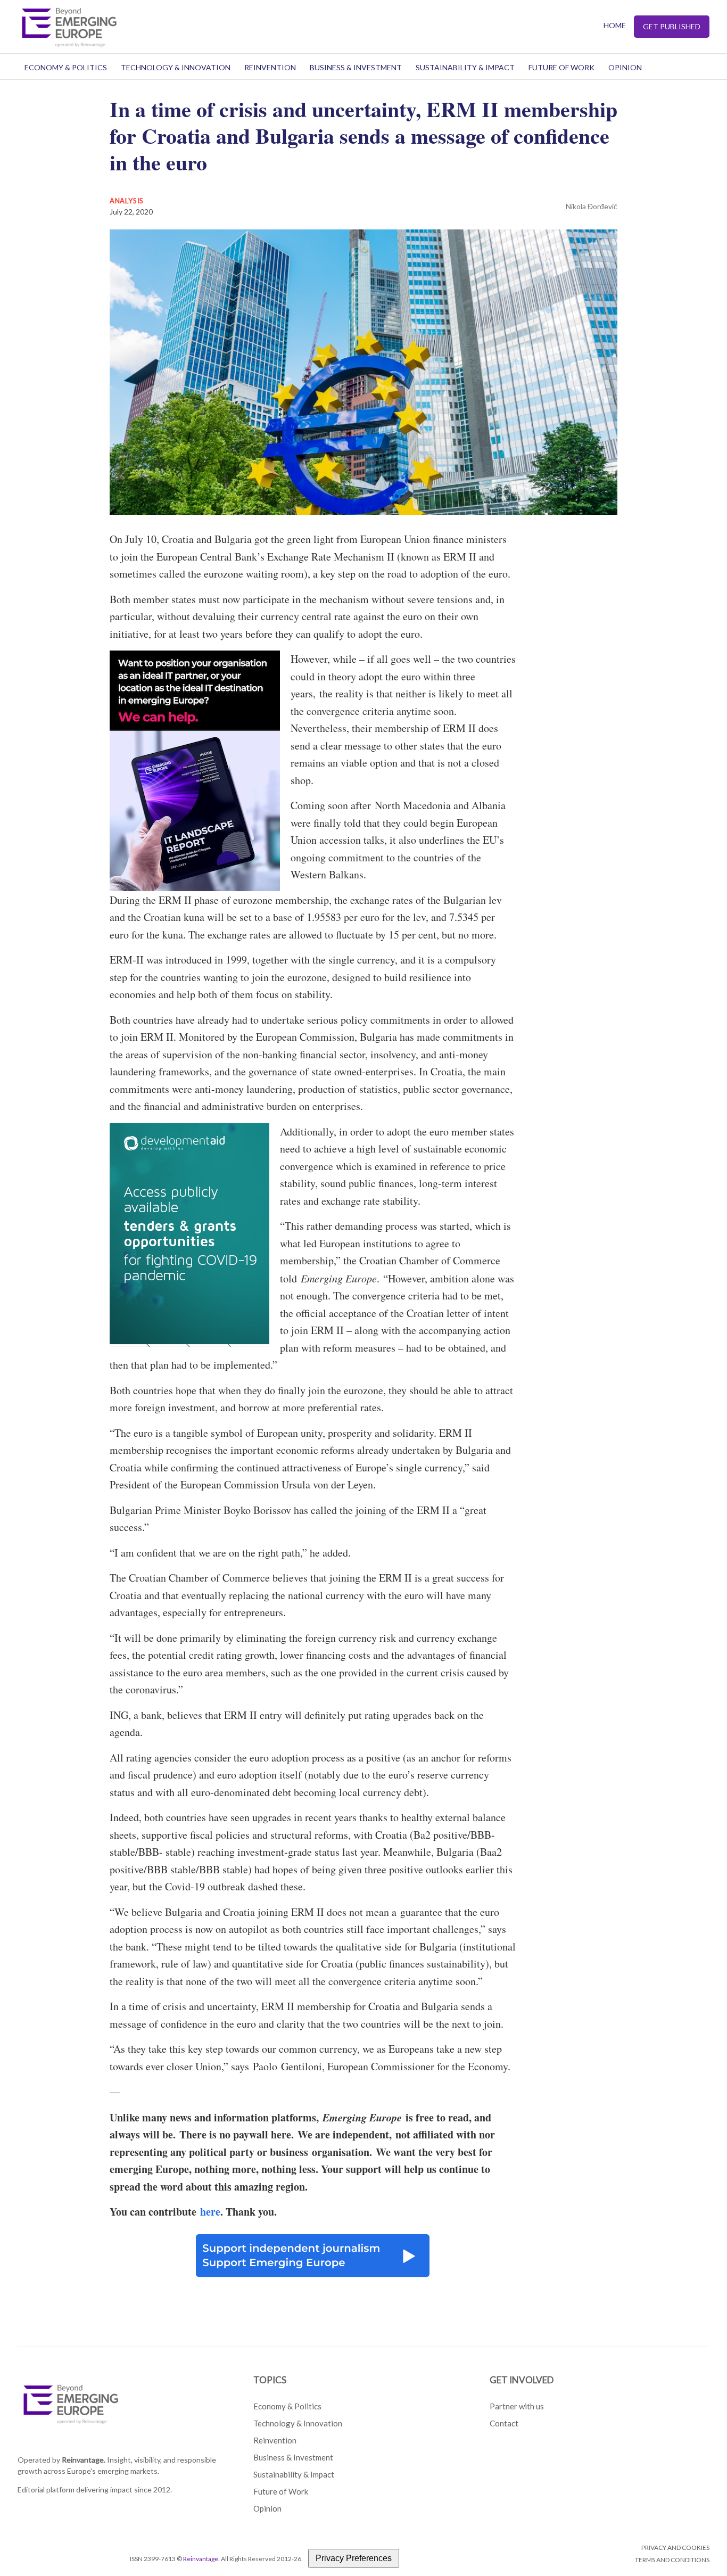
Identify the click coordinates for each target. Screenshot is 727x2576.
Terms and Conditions (672, 2560)
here (210, 2212)
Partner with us (517, 2406)
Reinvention (270, 67)
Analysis (127, 201)
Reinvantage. (84, 2460)
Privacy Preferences (354, 2558)
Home (615, 25)
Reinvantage (201, 2559)
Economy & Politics (66, 67)
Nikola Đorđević (592, 206)
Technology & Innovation (176, 67)
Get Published (672, 26)
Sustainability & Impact (465, 67)
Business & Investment (356, 67)
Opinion (625, 67)
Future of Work (561, 67)
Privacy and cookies (675, 2548)
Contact (504, 2423)
